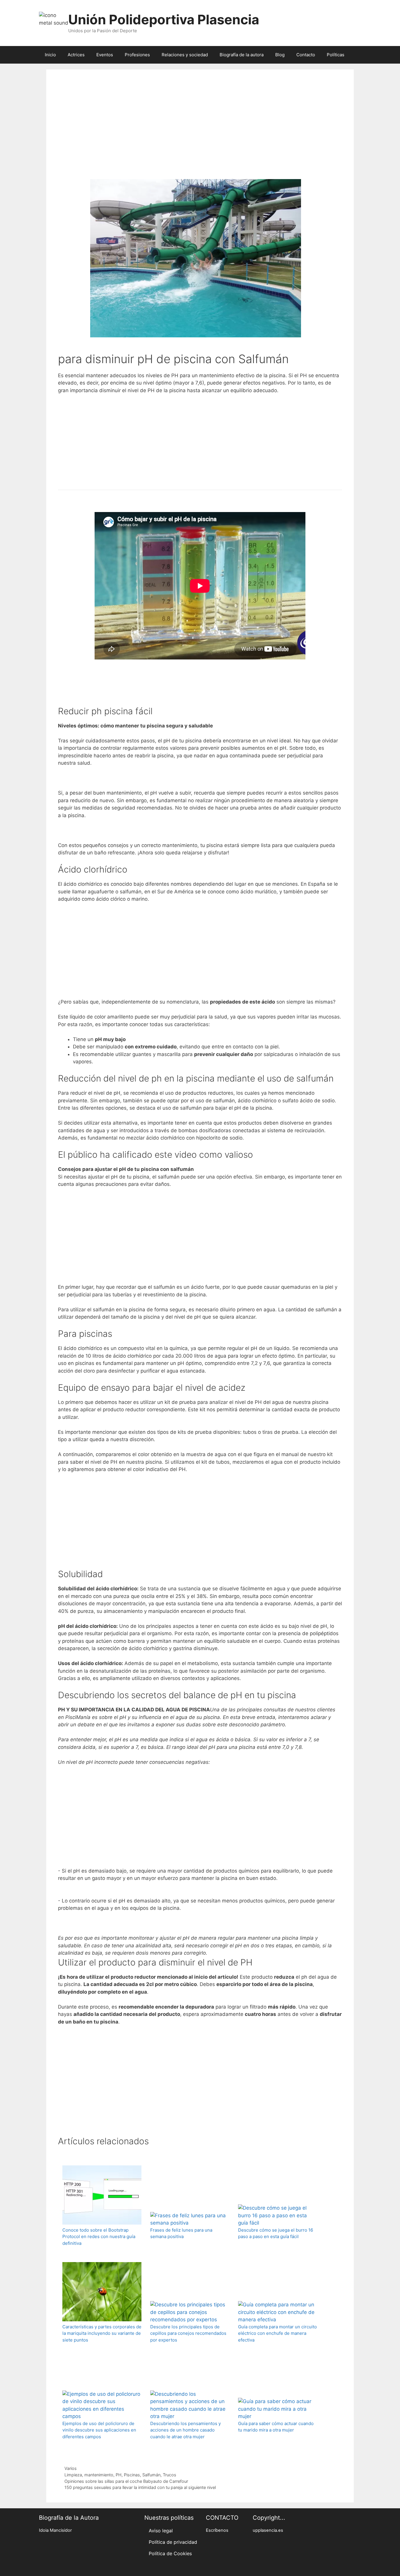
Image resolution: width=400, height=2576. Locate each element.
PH (119, 2475)
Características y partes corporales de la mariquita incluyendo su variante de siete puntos (102, 2333)
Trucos (170, 2475)
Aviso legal (161, 2531)
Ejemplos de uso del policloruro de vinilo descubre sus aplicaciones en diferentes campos (99, 2430)
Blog (280, 55)
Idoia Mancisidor (55, 2530)
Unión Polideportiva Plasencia (164, 19)
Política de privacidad (173, 2542)
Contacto (306, 55)
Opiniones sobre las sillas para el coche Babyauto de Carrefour (126, 2481)
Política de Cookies (170, 2553)
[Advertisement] (200, 132)
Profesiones (137, 55)
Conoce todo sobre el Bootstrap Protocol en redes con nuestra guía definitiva (99, 2237)
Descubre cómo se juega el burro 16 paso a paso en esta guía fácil (276, 2233)
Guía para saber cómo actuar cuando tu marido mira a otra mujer (276, 2427)
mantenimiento (99, 2475)
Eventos (105, 55)
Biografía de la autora (242, 55)
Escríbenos (217, 2530)
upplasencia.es (268, 2530)
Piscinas (132, 2475)
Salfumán (151, 2475)
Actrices (76, 55)
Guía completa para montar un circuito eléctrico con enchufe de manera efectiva (277, 2333)
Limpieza (73, 2475)
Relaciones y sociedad (185, 55)
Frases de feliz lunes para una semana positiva (181, 2233)
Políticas (336, 55)
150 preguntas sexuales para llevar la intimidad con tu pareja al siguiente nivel (140, 2487)
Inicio (50, 55)
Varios (71, 2468)
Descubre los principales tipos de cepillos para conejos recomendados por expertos (188, 2333)
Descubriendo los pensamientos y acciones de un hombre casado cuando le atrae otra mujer (186, 2430)
